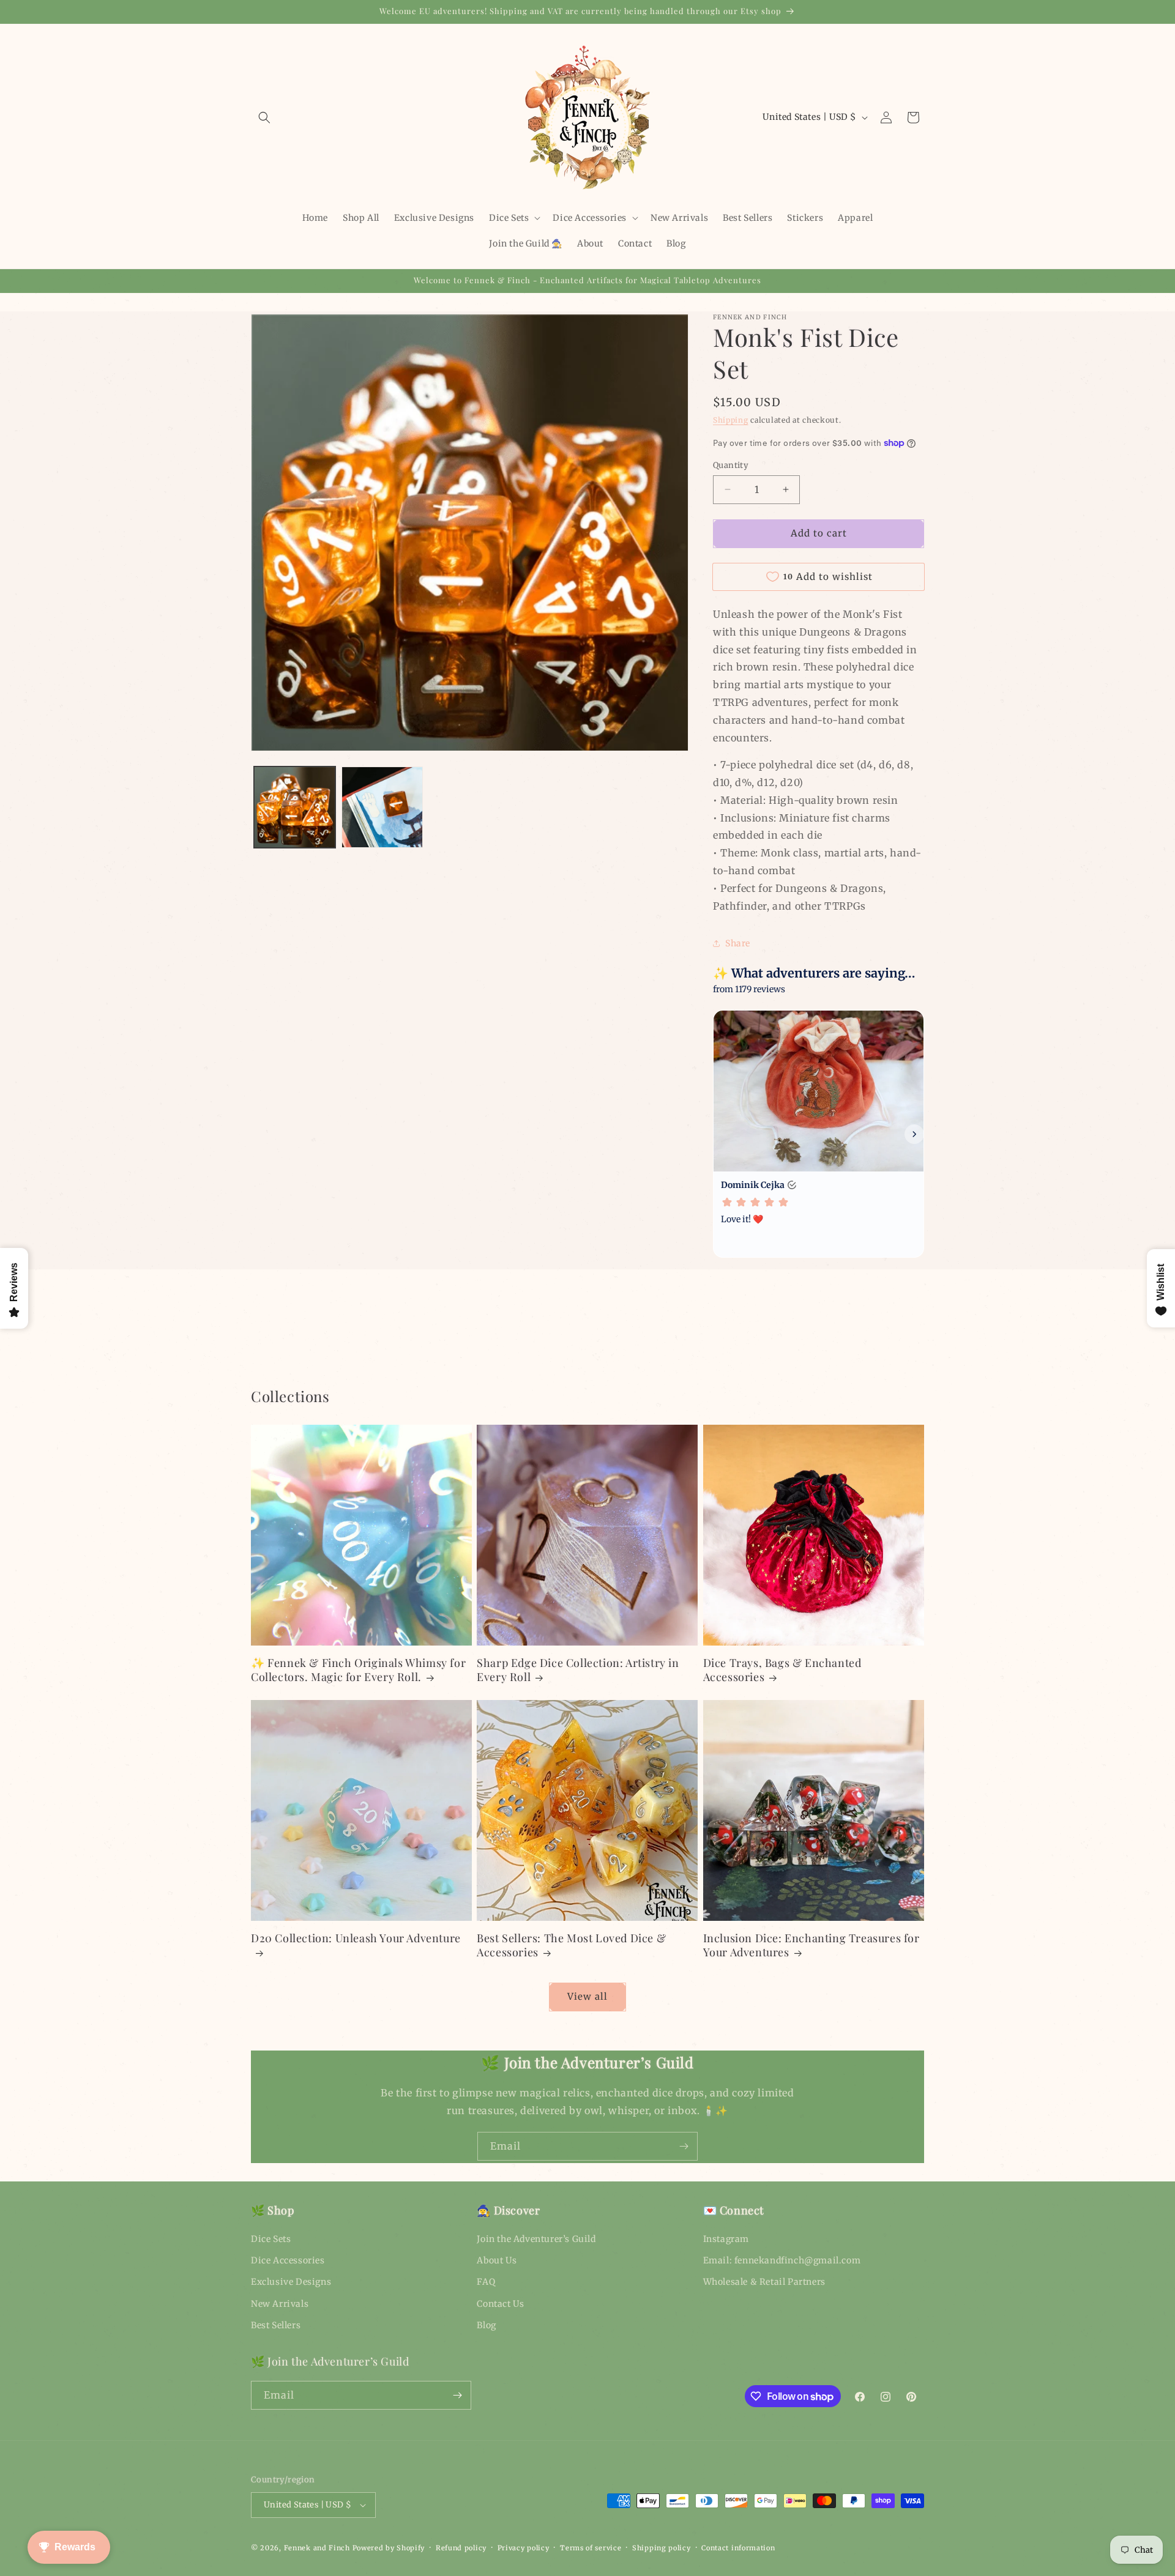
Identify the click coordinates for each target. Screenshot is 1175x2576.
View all (587, 1996)
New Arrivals (280, 2304)
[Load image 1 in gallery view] (295, 807)
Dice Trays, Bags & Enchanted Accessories (782, 1670)
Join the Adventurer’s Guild (536, 2239)
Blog (486, 2325)
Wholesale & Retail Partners (764, 2282)
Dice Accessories (288, 2260)
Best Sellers (276, 2325)
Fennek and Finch (317, 2548)
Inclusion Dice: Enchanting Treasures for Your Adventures (811, 1945)
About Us (497, 2260)
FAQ (486, 2282)
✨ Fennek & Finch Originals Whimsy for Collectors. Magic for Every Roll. (358, 1670)
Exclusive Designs (291, 2282)
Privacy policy (524, 2548)
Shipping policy (662, 2548)
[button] (264, 117)
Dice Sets (271, 2239)
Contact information (738, 2548)
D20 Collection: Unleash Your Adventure (356, 1938)
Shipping (731, 420)
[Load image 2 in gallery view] (382, 807)
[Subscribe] (684, 2146)
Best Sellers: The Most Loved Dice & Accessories (571, 1945)
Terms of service (591, 2548)
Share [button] (738, 943)
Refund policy (461, 2548)
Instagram (726, 2239)
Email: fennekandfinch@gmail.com (782, 2260)
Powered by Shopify (389, 2548)
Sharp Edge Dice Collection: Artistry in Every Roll (578, 1670)
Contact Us (500, 2304)
